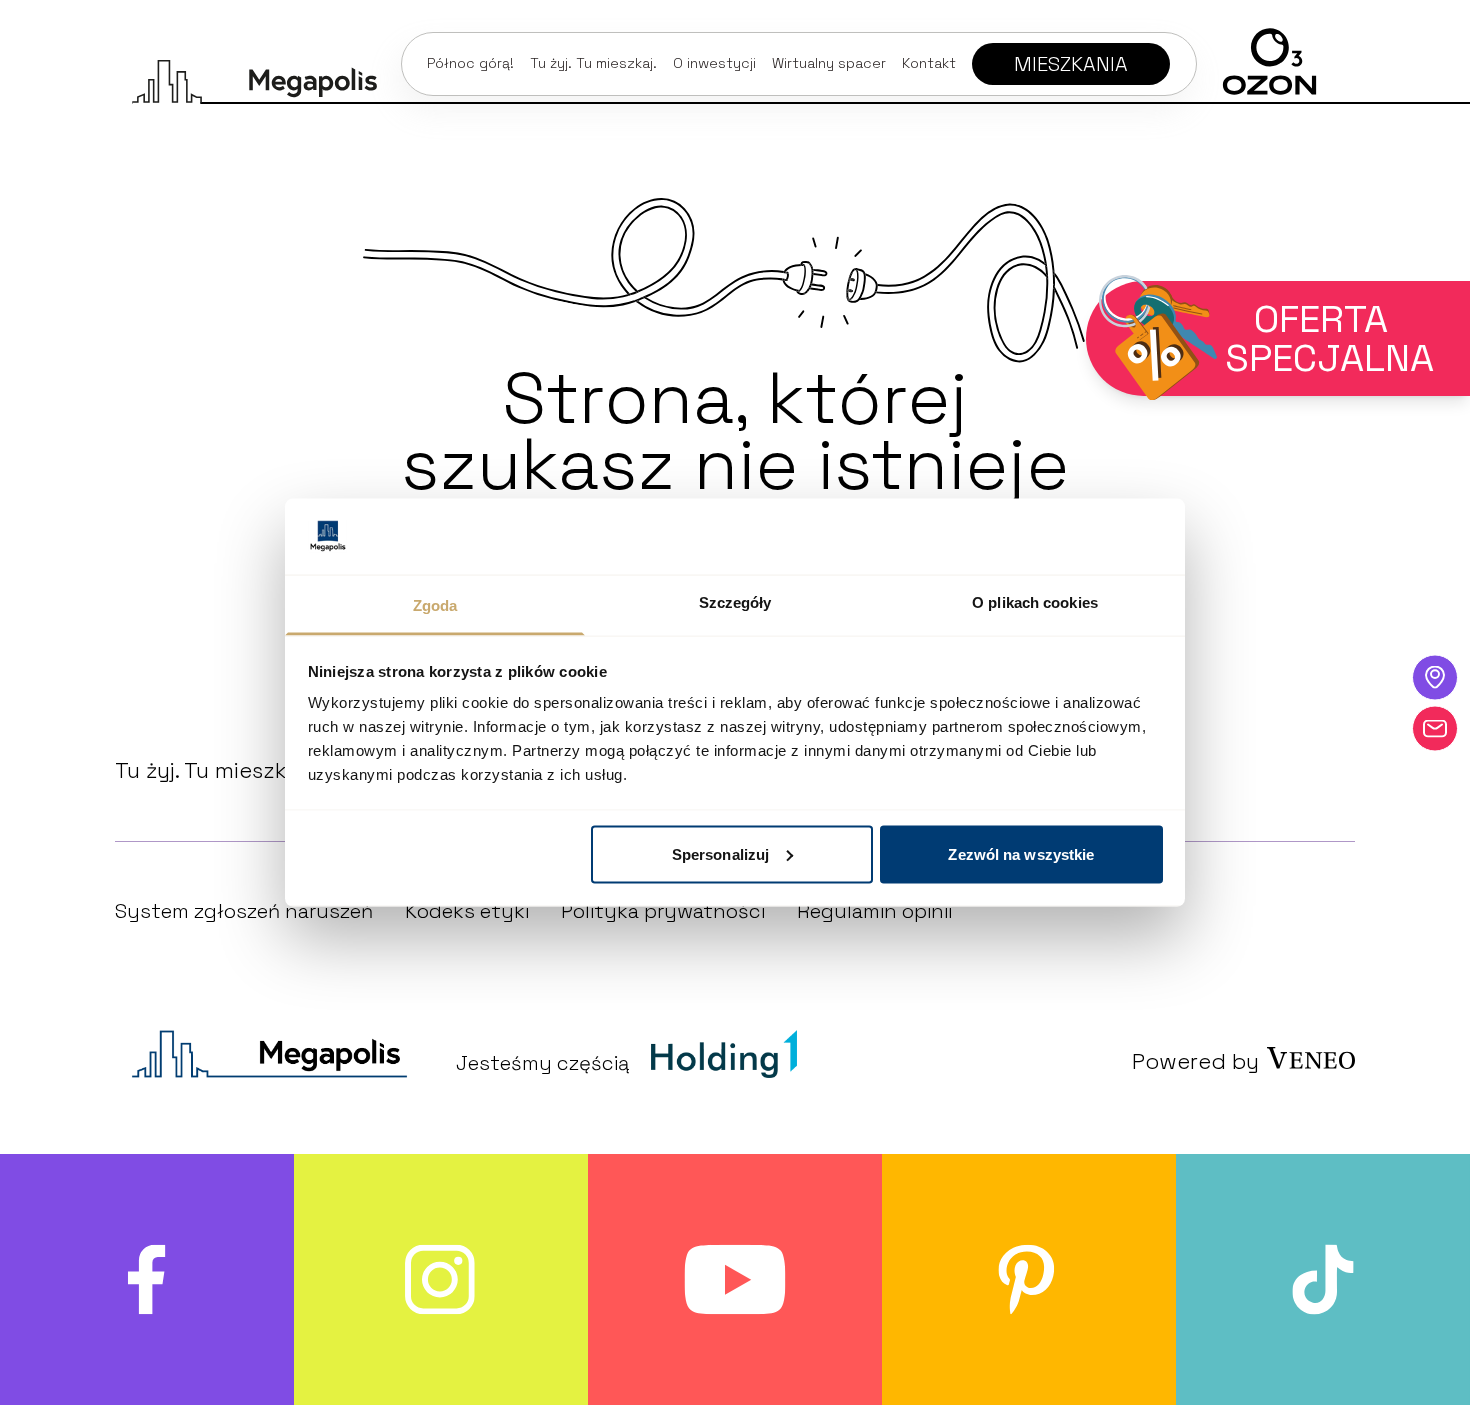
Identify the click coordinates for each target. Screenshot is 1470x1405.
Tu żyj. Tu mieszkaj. (593, 63)
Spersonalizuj (720, 853)
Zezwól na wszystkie (1021, 853)
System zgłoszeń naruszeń (244, 911)
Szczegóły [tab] (735, 602)
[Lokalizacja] (1435, 677)
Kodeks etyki (467, 911)
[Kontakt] (1435, 728)
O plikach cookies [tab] (1035, 602)
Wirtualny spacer (829, 63)
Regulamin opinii (874, 911)
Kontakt (929, 63)
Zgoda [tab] (435, 605)
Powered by (1195, 1061)
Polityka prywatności (663, 911)
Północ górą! (470, 63)
